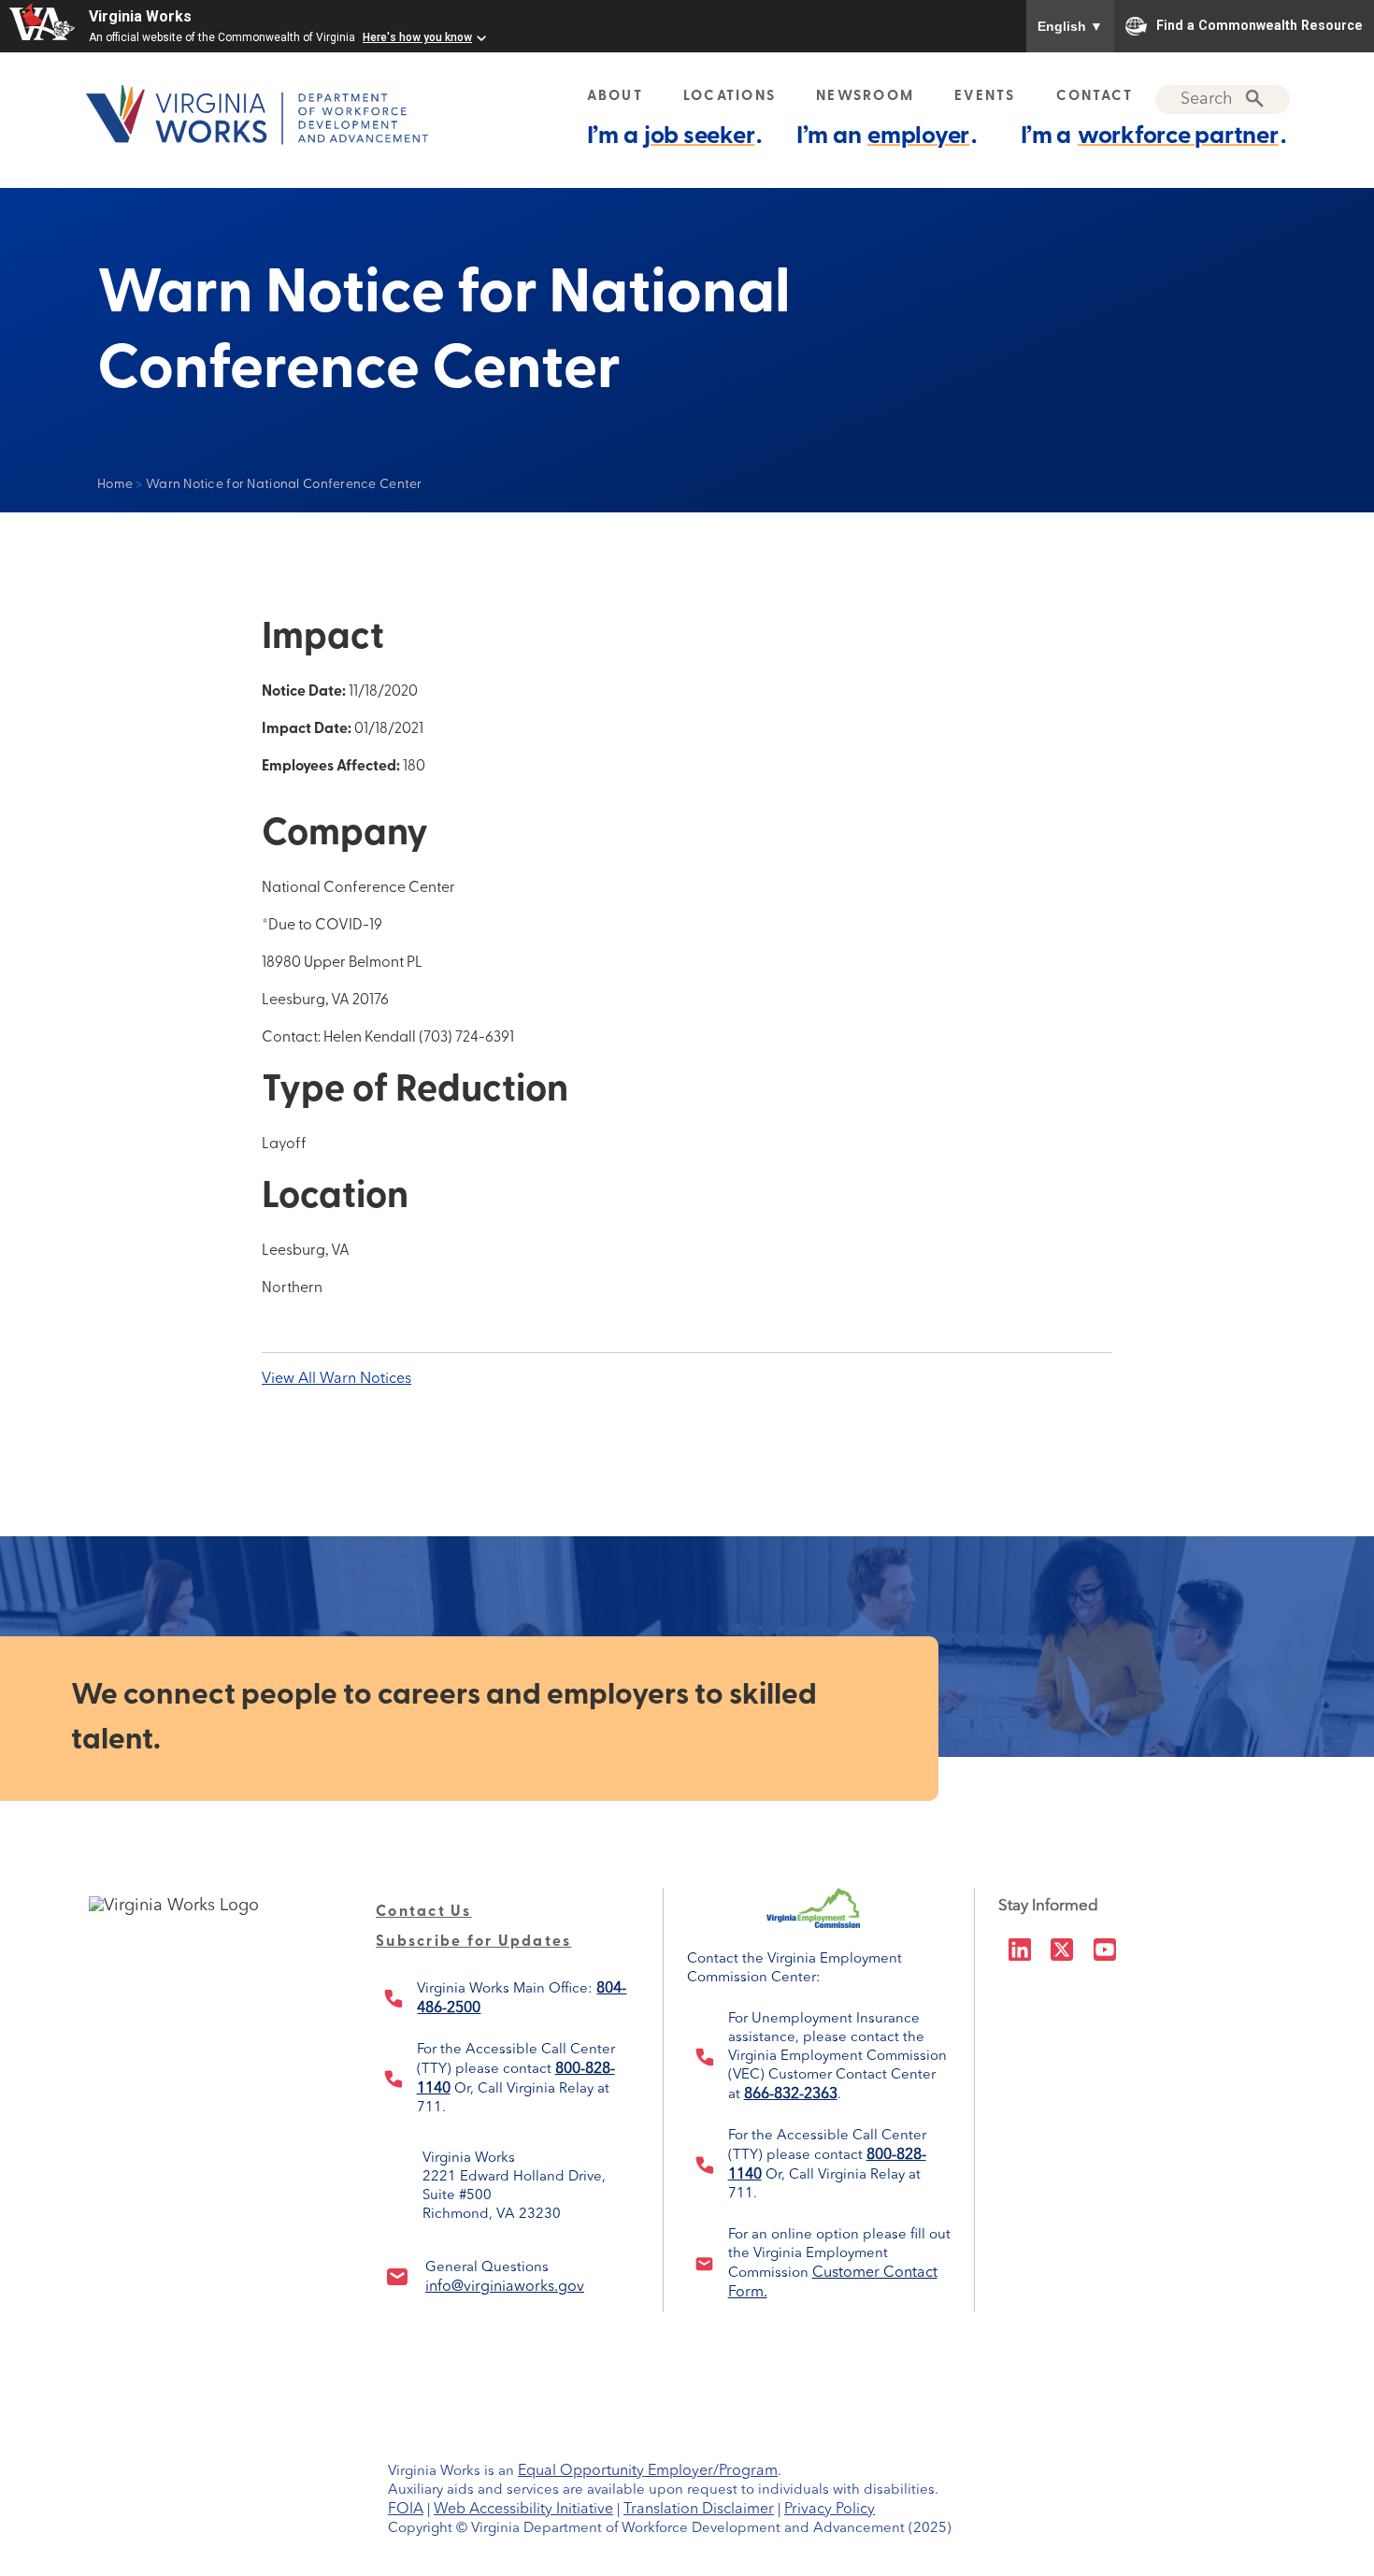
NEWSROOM (865, 97)
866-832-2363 (791, 2094)
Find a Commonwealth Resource (1259, 24)
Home (115, 485)
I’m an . (887, 137)
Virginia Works (140, 16)
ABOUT (615, 97)
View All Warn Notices (336, 1379)
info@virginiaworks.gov (505, 2287)
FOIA (406, 2510)
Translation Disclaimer (699, 2510)
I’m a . (675, 137)
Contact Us (424, 1912)
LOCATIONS (730, 97)
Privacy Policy (830, 2510)
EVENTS (985, 97)
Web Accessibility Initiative (523, 2510)
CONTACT (1095, 97)
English (1070, 26)
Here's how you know (417, 37)
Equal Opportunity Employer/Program (648, 2471)
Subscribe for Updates (473, 1942)
